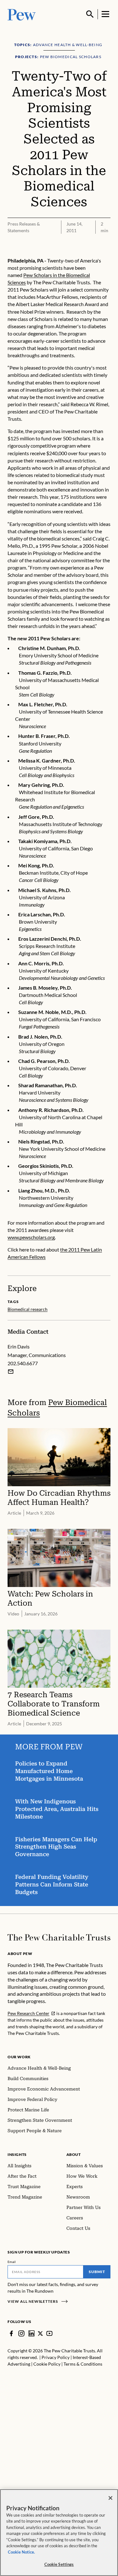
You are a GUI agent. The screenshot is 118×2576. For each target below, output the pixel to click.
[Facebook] (11, 2333)
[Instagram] (21, 2333)
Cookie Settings (59, 2564)
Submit (97, 2272)
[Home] (59, 1937)
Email (12, 2262)
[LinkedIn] (31, 2333)
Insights (17, 2154)
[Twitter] (40, 2334)
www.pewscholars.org (31, 1237)
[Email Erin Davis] (11, 1372)
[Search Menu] (90, 14)
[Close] (110, 2498)
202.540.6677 (23, 1363)
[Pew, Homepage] (22, 14)
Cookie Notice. (21, 2552)
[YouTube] (49, 2333)
